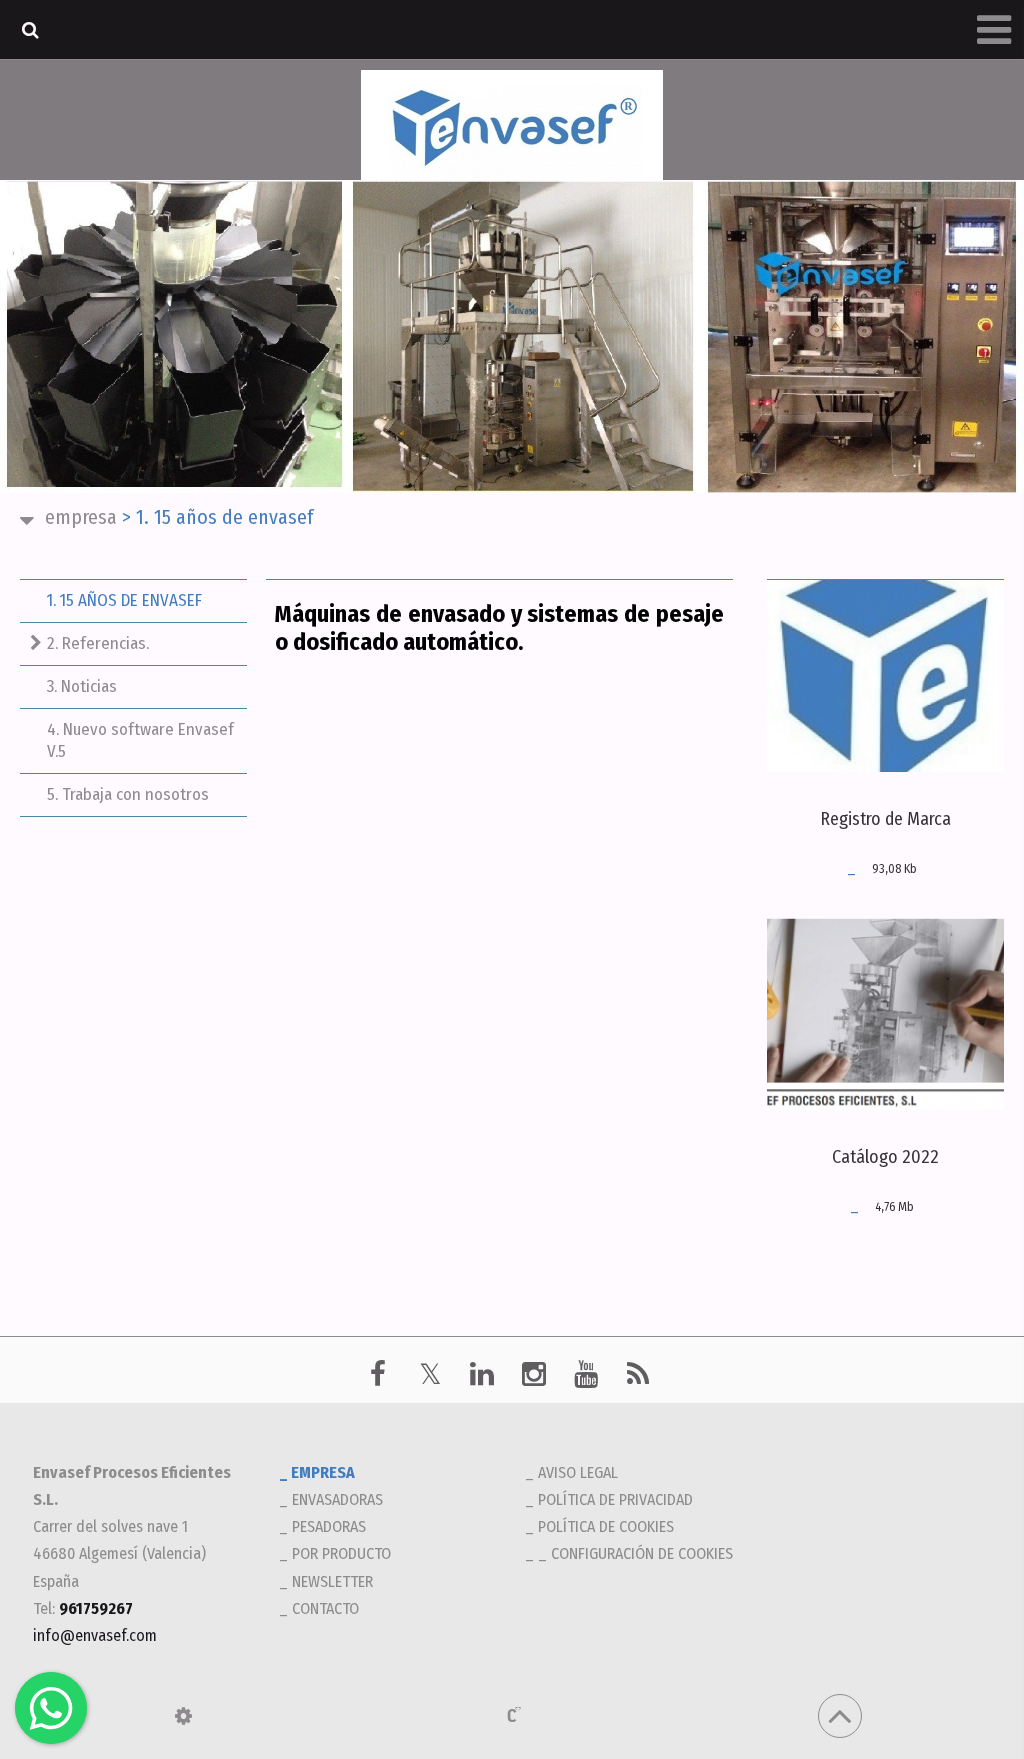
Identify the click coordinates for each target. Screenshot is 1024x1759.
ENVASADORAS (337, 1499)
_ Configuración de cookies (635, 1553)
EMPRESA (81, 517)
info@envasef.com (95, 1635)
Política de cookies (606, 1526)
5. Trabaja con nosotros (128, 794)
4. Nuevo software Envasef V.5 (140, 740)
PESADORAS (329, 1526)
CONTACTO (325, 1608)
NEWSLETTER (332, 1581)
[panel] (183, 1716)
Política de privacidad (615, 1499)
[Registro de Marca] (885, 676)
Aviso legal (578, 1472)
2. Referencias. (98, 643)
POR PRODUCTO (341, 1553)
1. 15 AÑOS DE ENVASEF (124, 600)
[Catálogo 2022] (885, 1014)
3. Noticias (82, 686)
